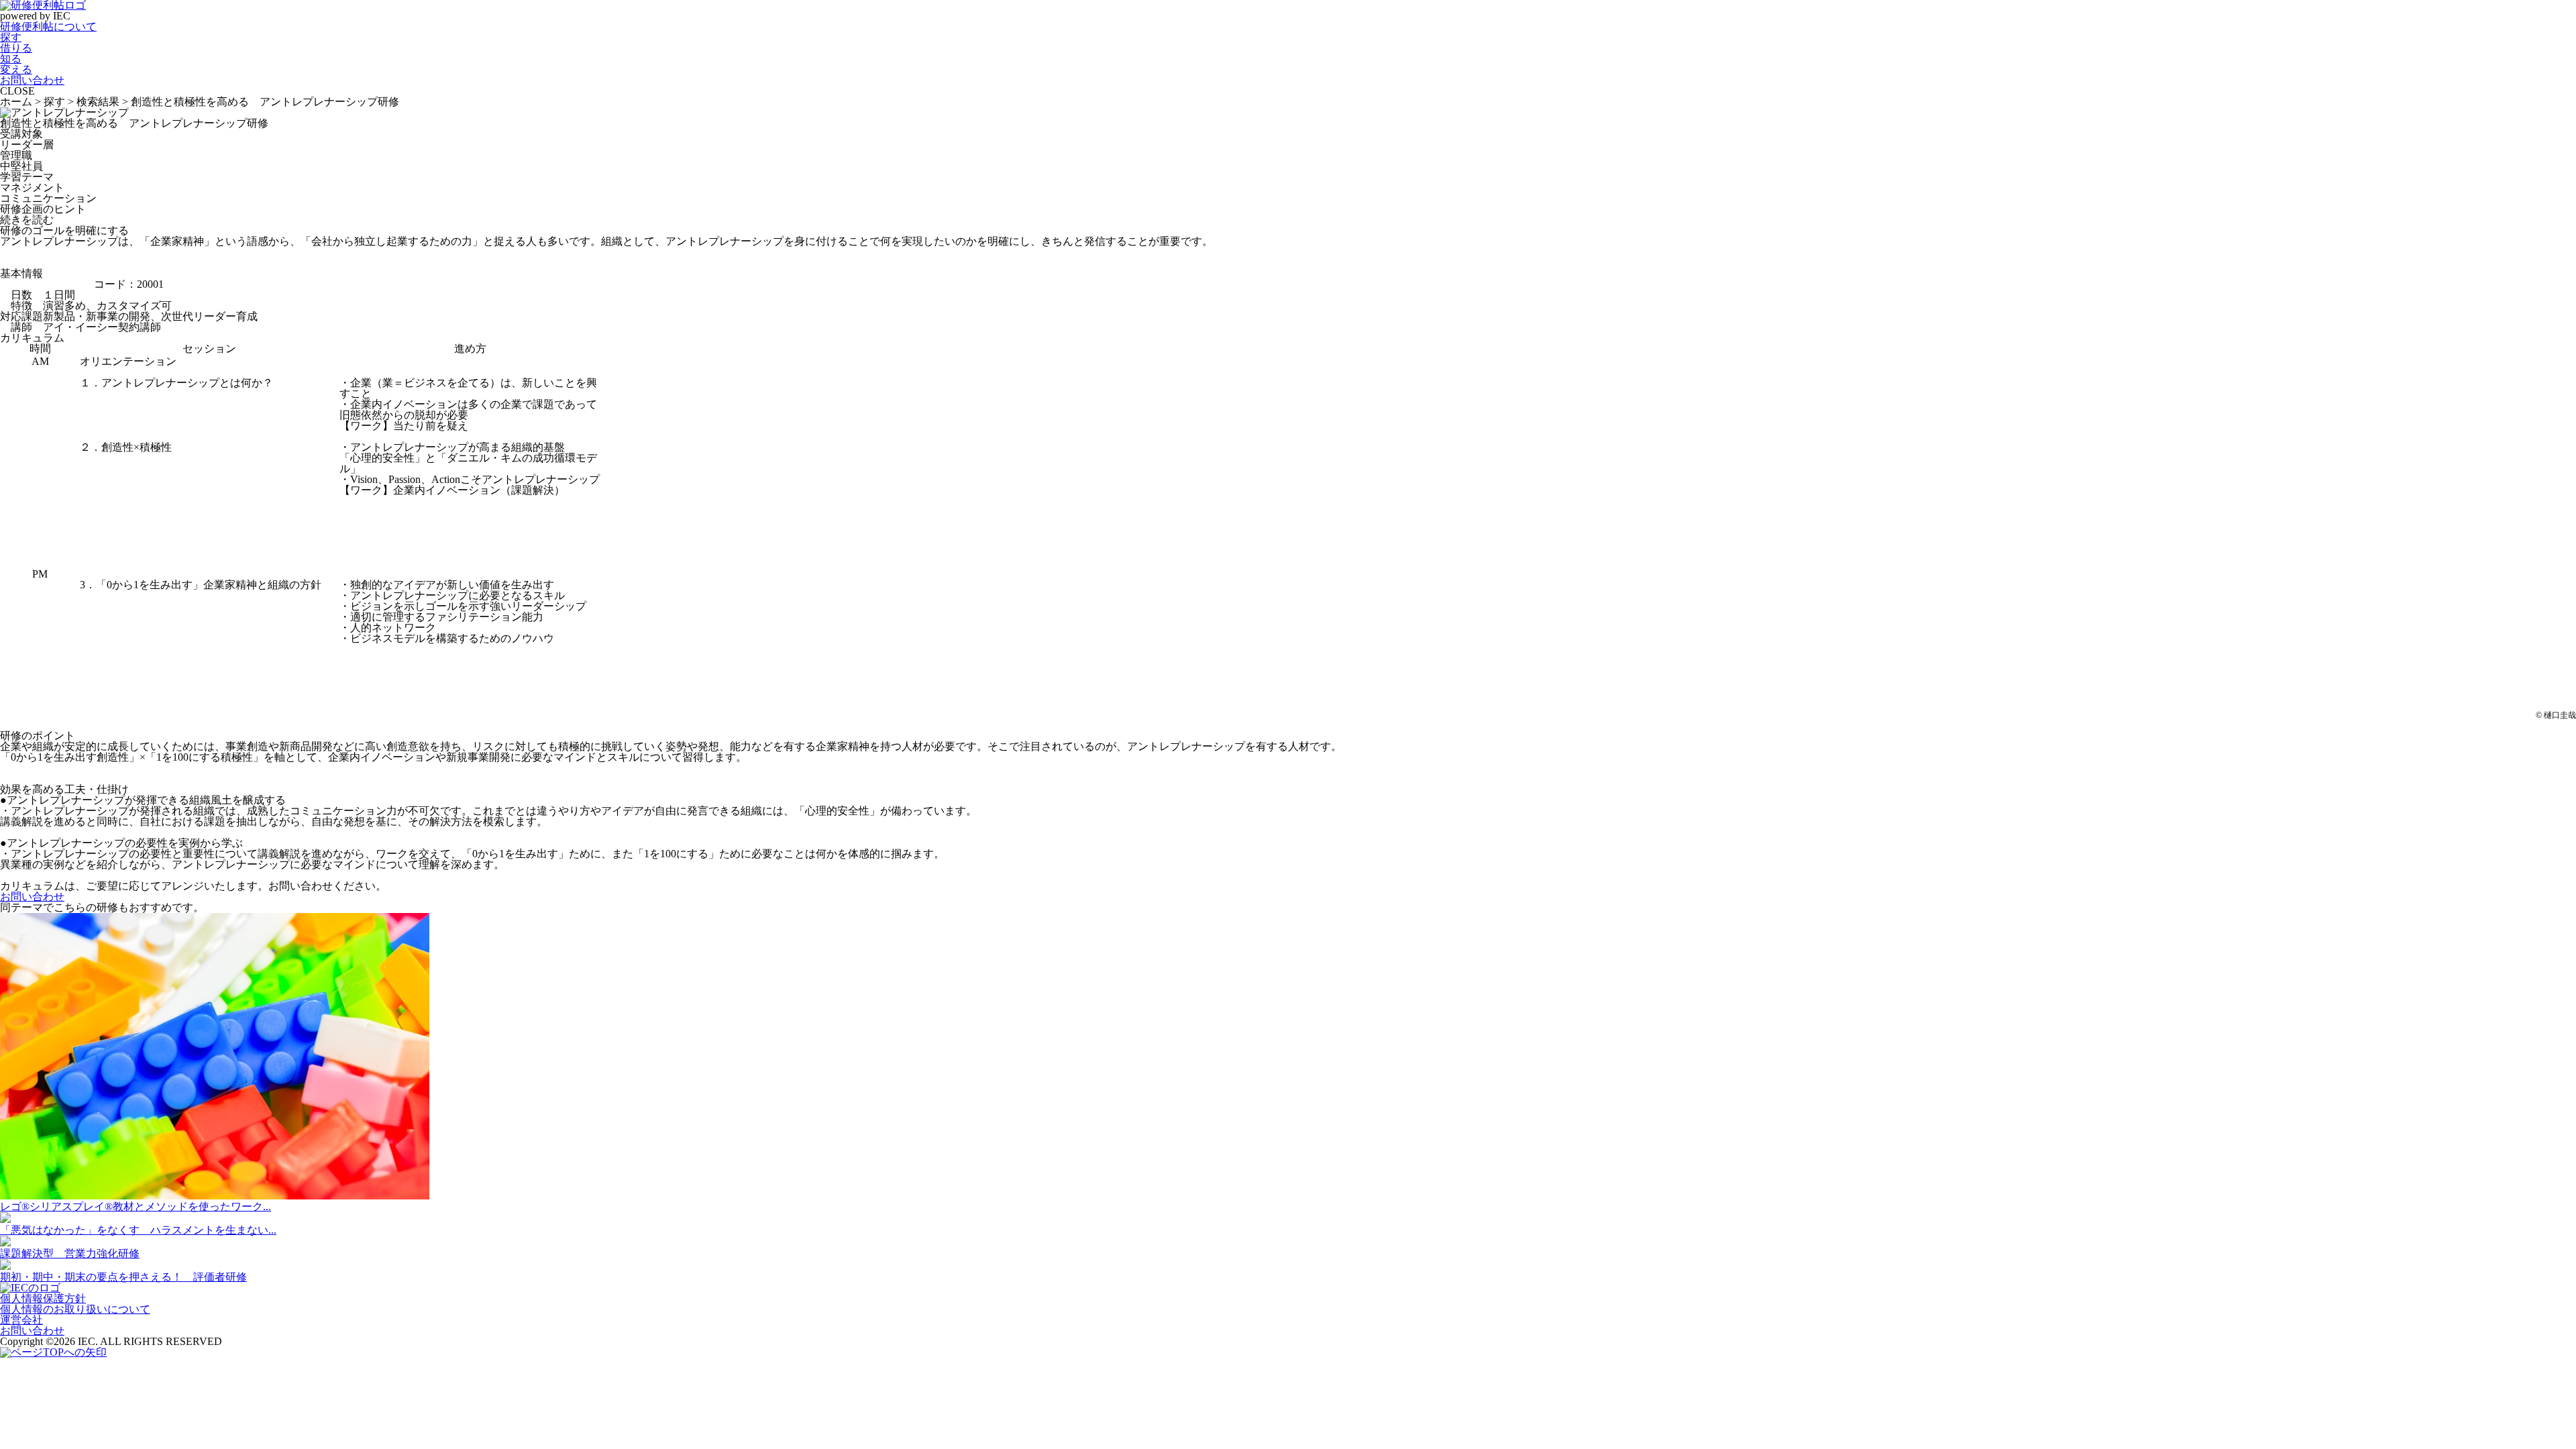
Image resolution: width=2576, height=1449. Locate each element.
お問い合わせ (32, 897)
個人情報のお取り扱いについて (75, 1309)
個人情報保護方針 (43, 1298)
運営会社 (21, 1320)
